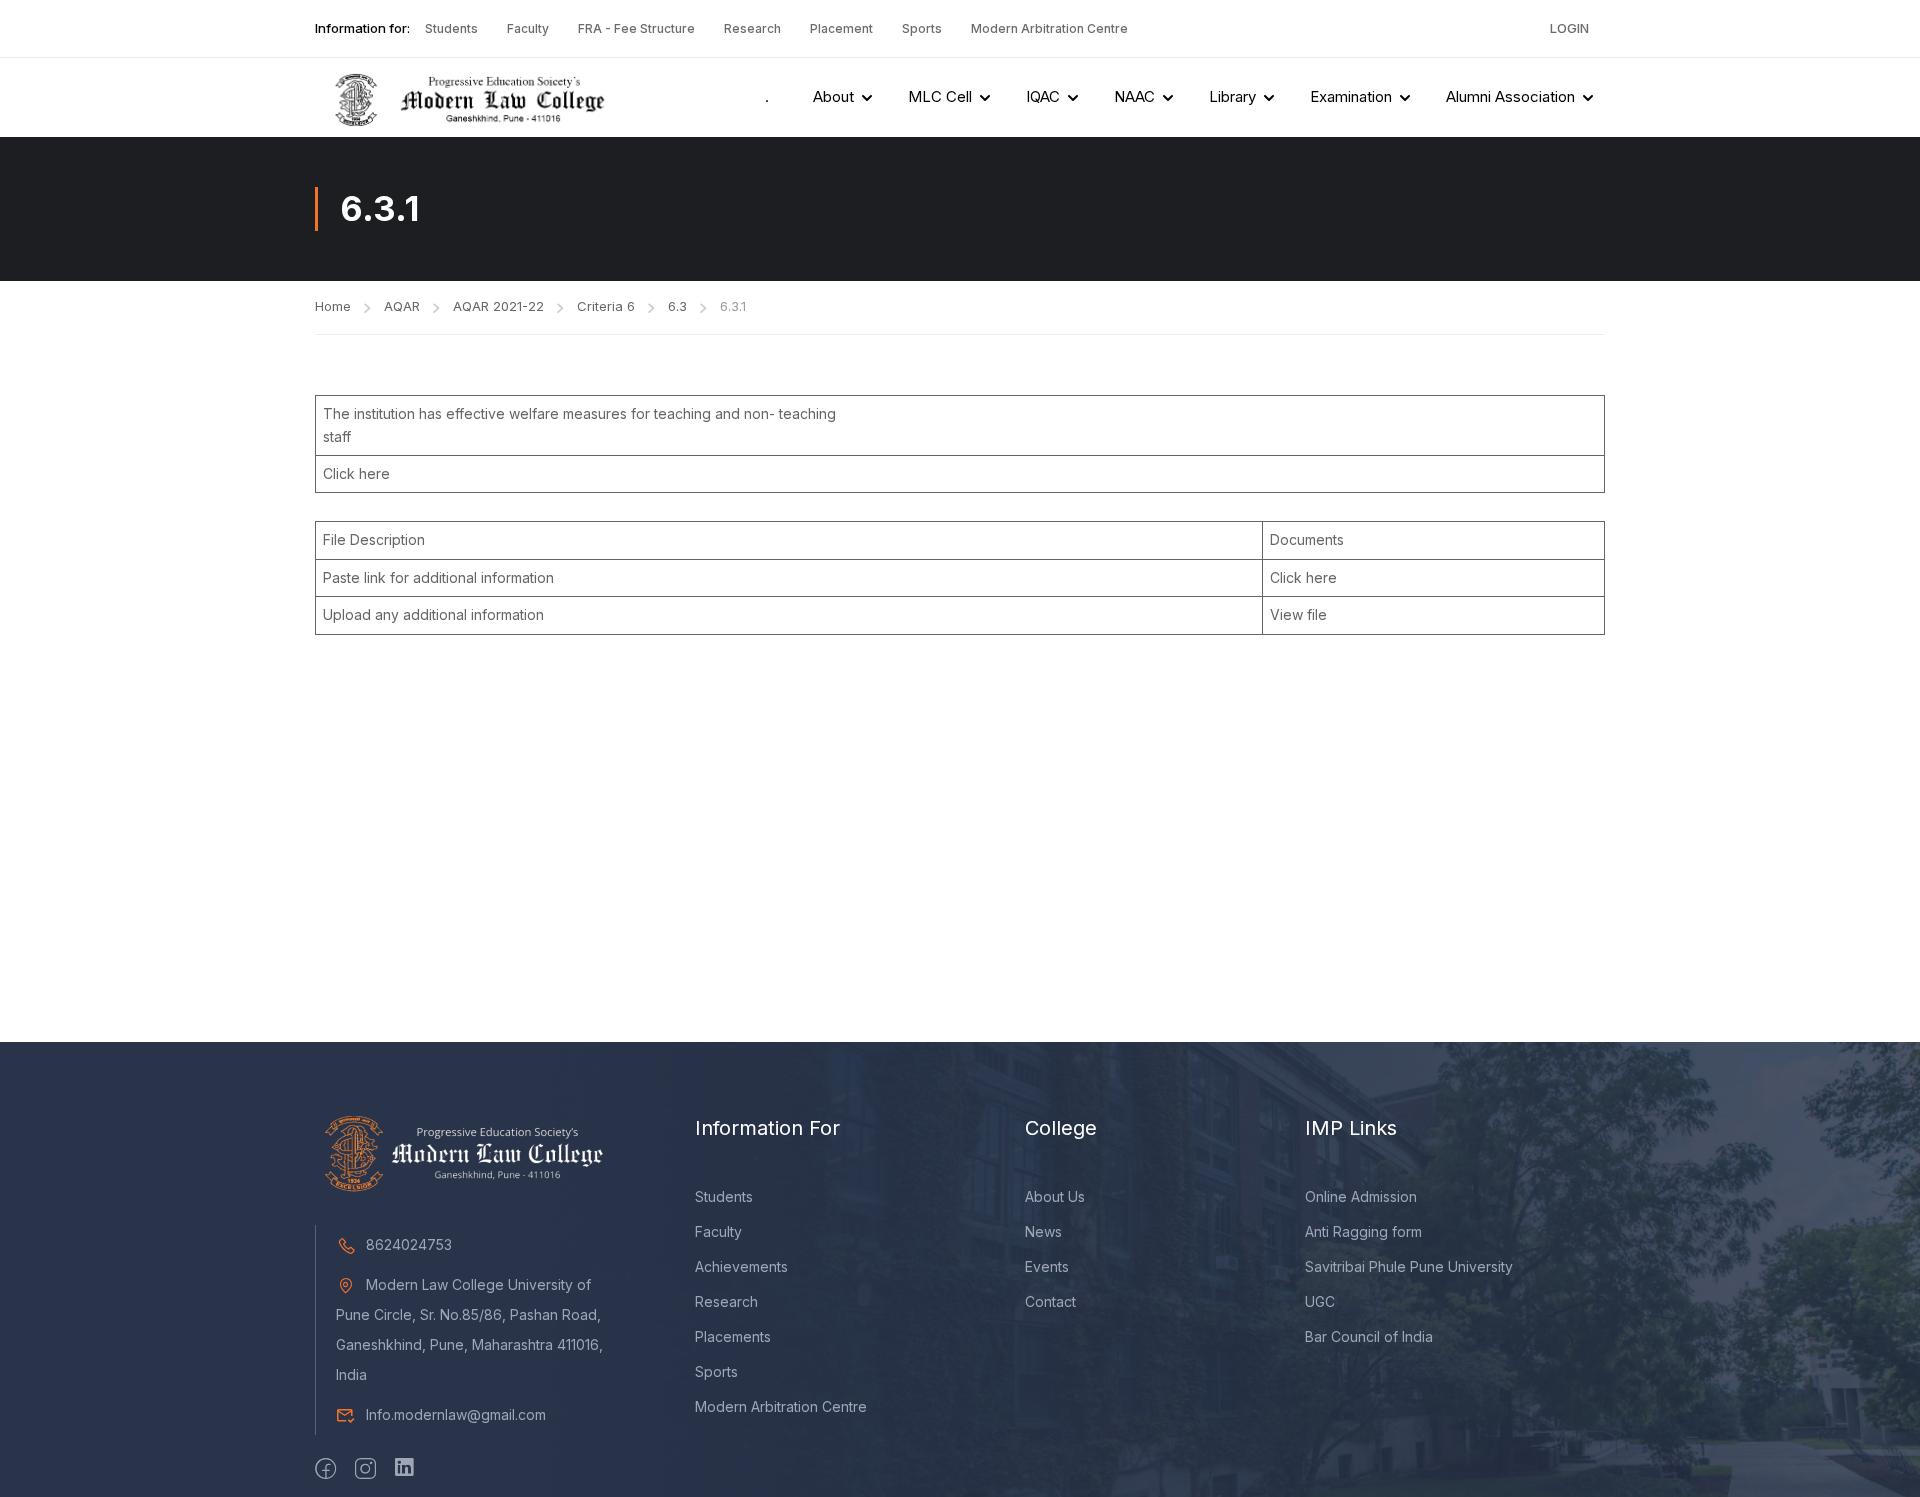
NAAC (1134, 96)
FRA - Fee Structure (636, 28)
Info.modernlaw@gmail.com (456, 1414)
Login (1569, 28)
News (1043, 1231)
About (833, 96)
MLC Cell (940, 96)
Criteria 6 (606, 306)
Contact (1050, 1301)
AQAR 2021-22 (498, 306)
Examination (1351, 96)
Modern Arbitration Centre (1049, 28)
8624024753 (409, 1244)
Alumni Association (1510, 96)
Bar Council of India (1369, 1336)
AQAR (402, 306)
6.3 (677, 306)
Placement (841, 28)
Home (333, 306)
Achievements (741, 1266)
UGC (1320, 1301)
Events (1047, 1266)
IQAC (1043, 96)
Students (451, 28)
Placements (733, 1336)
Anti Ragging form (1363, 1231)
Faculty (528, 28)
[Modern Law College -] (465, 97)
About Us (1055, 1196)
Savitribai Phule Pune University (1409, 1266)
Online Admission (1361, 1196)
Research (752, 28)
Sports (922, 28)
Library (1232, 96)
